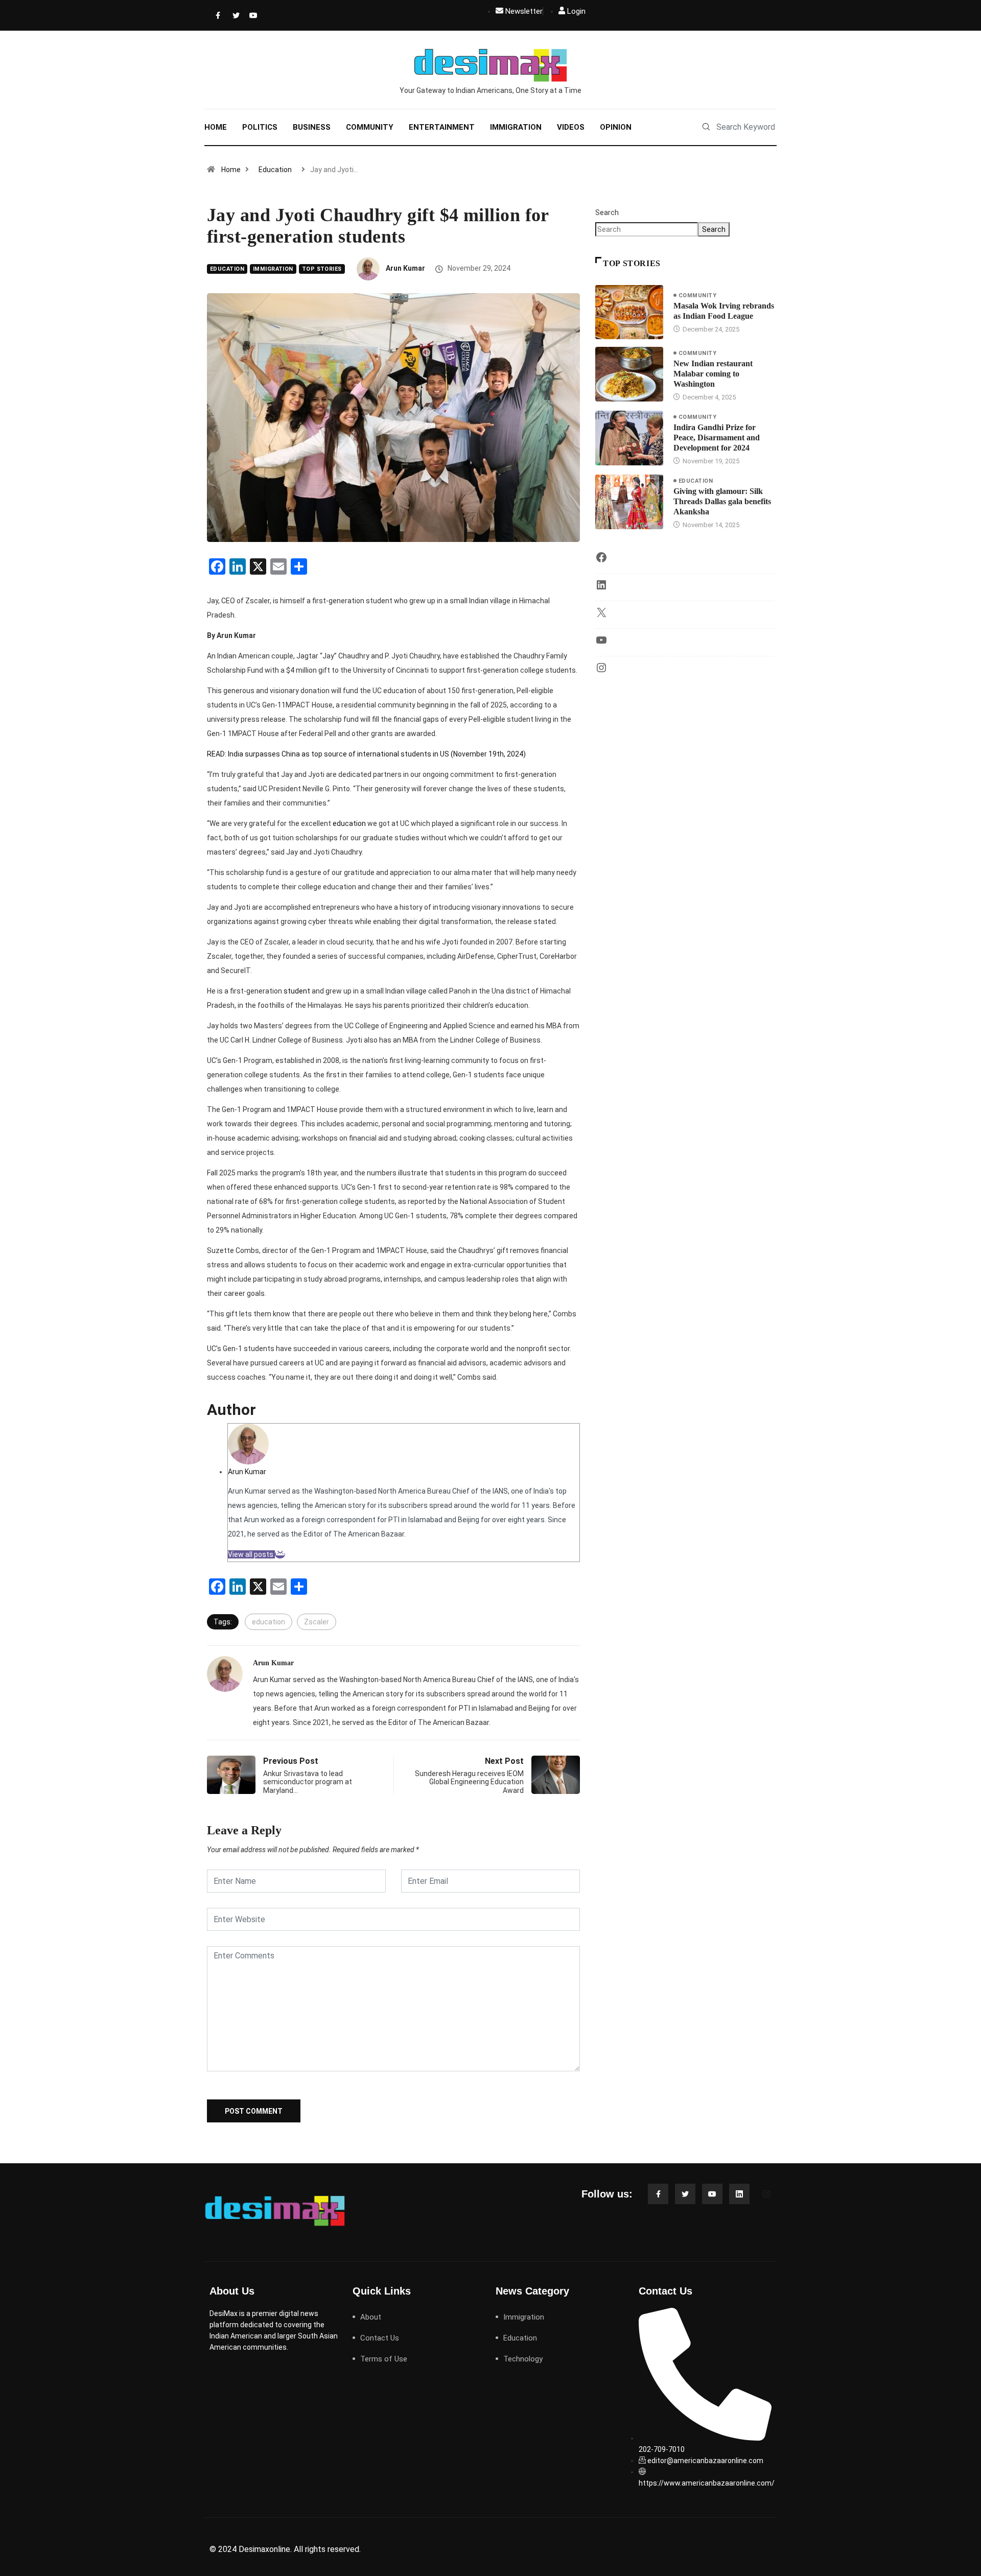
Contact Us (380, 2338)
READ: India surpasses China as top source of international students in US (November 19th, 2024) (367, 754)
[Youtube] (251, 15)
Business (312, 127)
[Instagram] (601, 671)
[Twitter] (234, 15)
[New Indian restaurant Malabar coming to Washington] (629, 374)
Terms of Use (384, 2359)
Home (216, 127)
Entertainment (442, 127)
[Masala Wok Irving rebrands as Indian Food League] (629, 312)
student (297, 991)
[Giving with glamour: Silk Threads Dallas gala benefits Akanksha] (629, 502)
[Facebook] (217, 15)
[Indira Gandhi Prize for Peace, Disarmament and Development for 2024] (629, 438)
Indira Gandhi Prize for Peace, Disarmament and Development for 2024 (717, 438)
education (349, 823)
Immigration (516, 127)
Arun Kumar (405, 268)
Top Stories (322, 269)
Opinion (616, 127)
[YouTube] (601, 644)
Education (275, 170)
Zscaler (317, 1622)
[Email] (280, 1554)
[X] (601, 616)
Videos (571, 127)
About (371, 2317)
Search (607, 212)
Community (370, 127)
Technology (523, 2359)
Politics (260, 127)
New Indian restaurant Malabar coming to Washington (713, 374)
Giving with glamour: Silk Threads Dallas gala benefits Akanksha (722, 501)
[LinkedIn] (601, 588)
